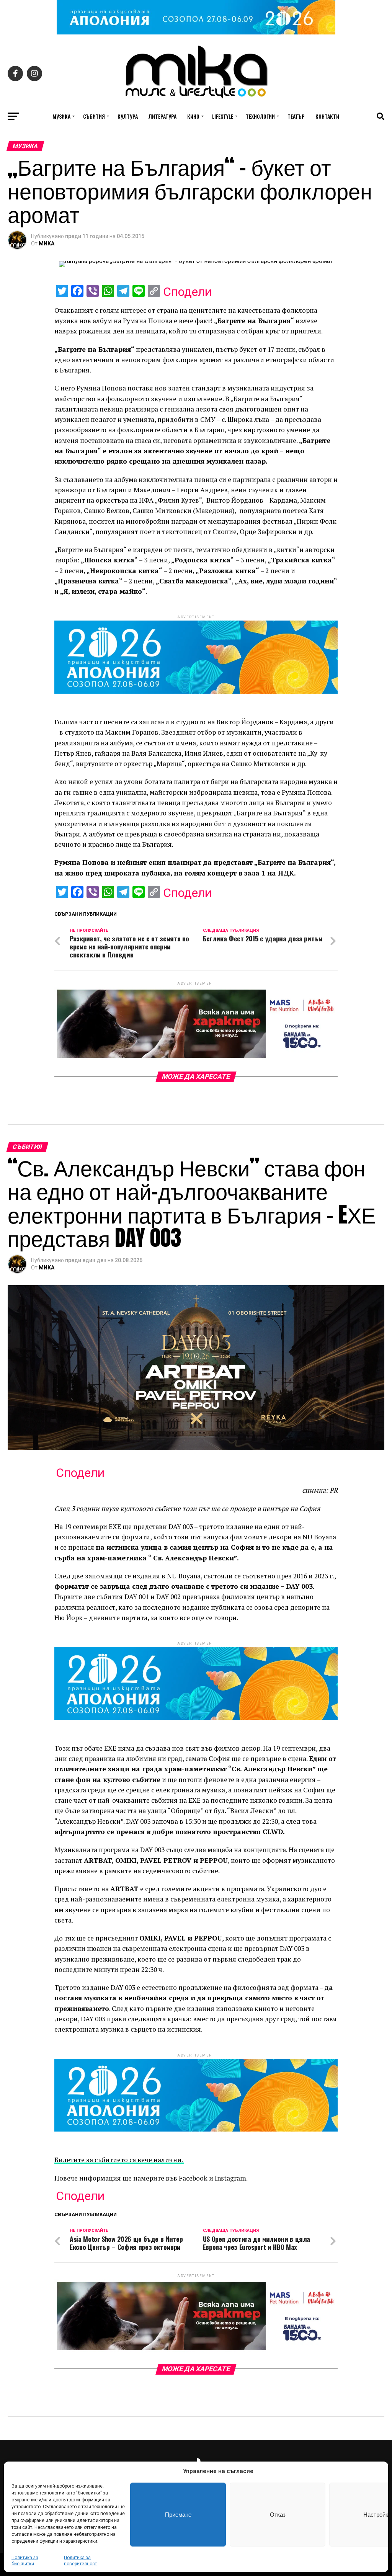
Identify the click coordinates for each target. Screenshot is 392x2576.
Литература (163, 116)
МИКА (47, 243)
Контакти (327, 116)
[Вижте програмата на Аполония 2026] (196, 32)
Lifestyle (223, 116)
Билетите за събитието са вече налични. (119, 2160)
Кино (193, 116)
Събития (94, 116)
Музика (61, 116)
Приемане (178, 2515)
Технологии (260, 116)
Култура (128, 116)
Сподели (187, 292)
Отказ (278, 2515)
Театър (296, 116)
